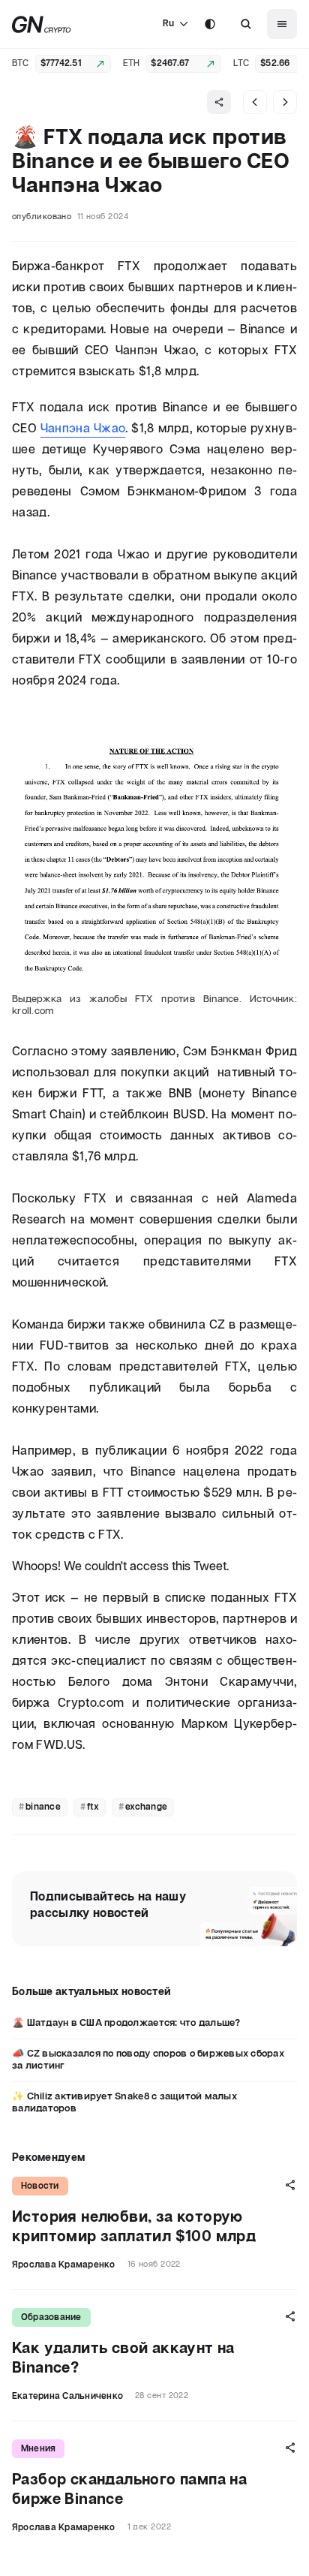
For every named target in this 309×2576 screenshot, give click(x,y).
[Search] (246, 24)
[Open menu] (282, 24)
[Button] (246, 24)
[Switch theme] (210, 24)
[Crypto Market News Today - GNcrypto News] (42, 24)
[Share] (219, 102)
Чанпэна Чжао (83, 429)
